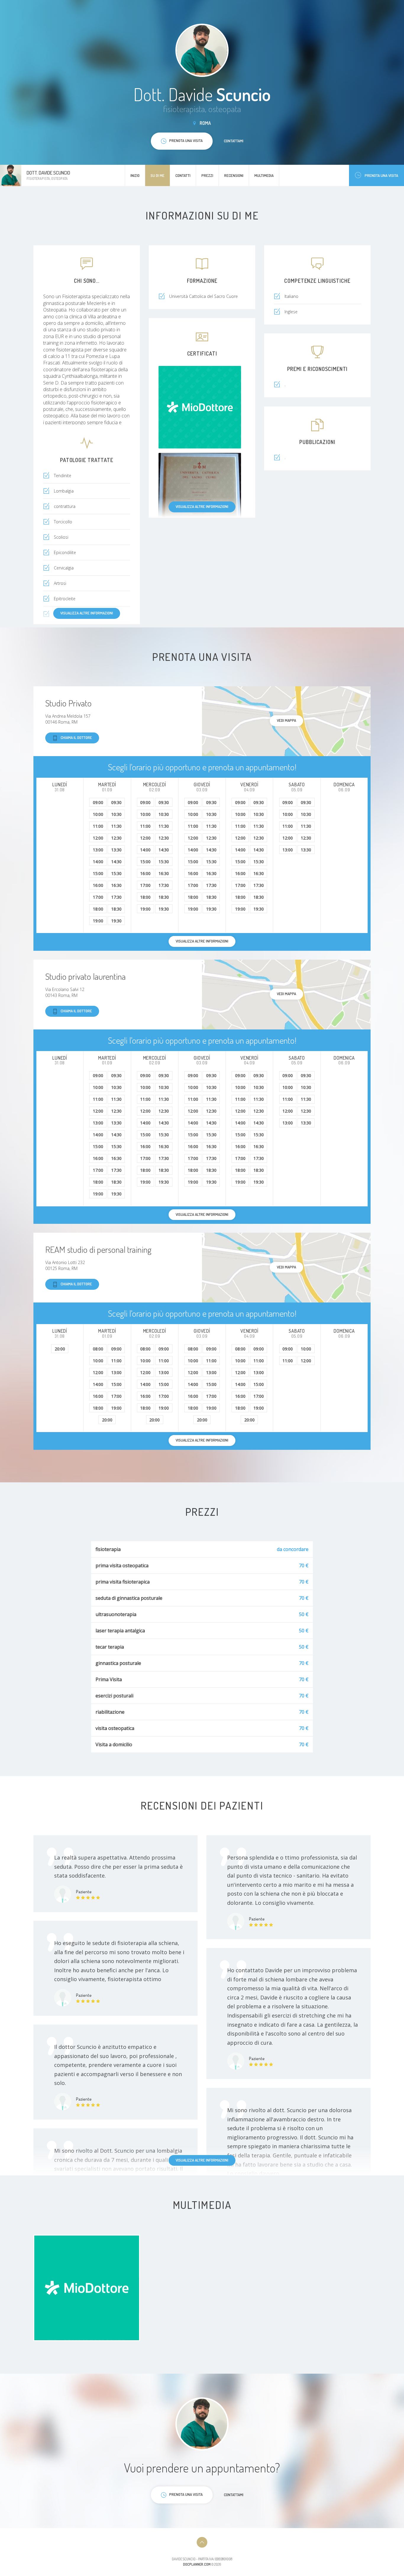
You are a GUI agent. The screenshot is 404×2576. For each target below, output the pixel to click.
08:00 (98, 1349)
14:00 (98, 862)
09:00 (98, 802)
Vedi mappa (286, 720)
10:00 (98, 814)
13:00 (98, 850)
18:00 (98, 909)
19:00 (98, 921)
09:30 (116, 802)
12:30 (116, 838)
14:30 (116, 862)
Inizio (135, 175)
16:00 (98, 885)
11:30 (116, 826)
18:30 (116, 909)
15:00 (98, 873)
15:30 (116, 873)
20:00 (60, 1349)
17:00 (98, 897)
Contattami (234, 141)
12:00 (98, 838)
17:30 (116, 897)
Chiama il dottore (76, 737)
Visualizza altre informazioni (202, 506)
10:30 (116, 814)
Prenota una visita (381, 175)
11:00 (98, 826)
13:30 (116, 850)
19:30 (116, 921)
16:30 (116, 885)
